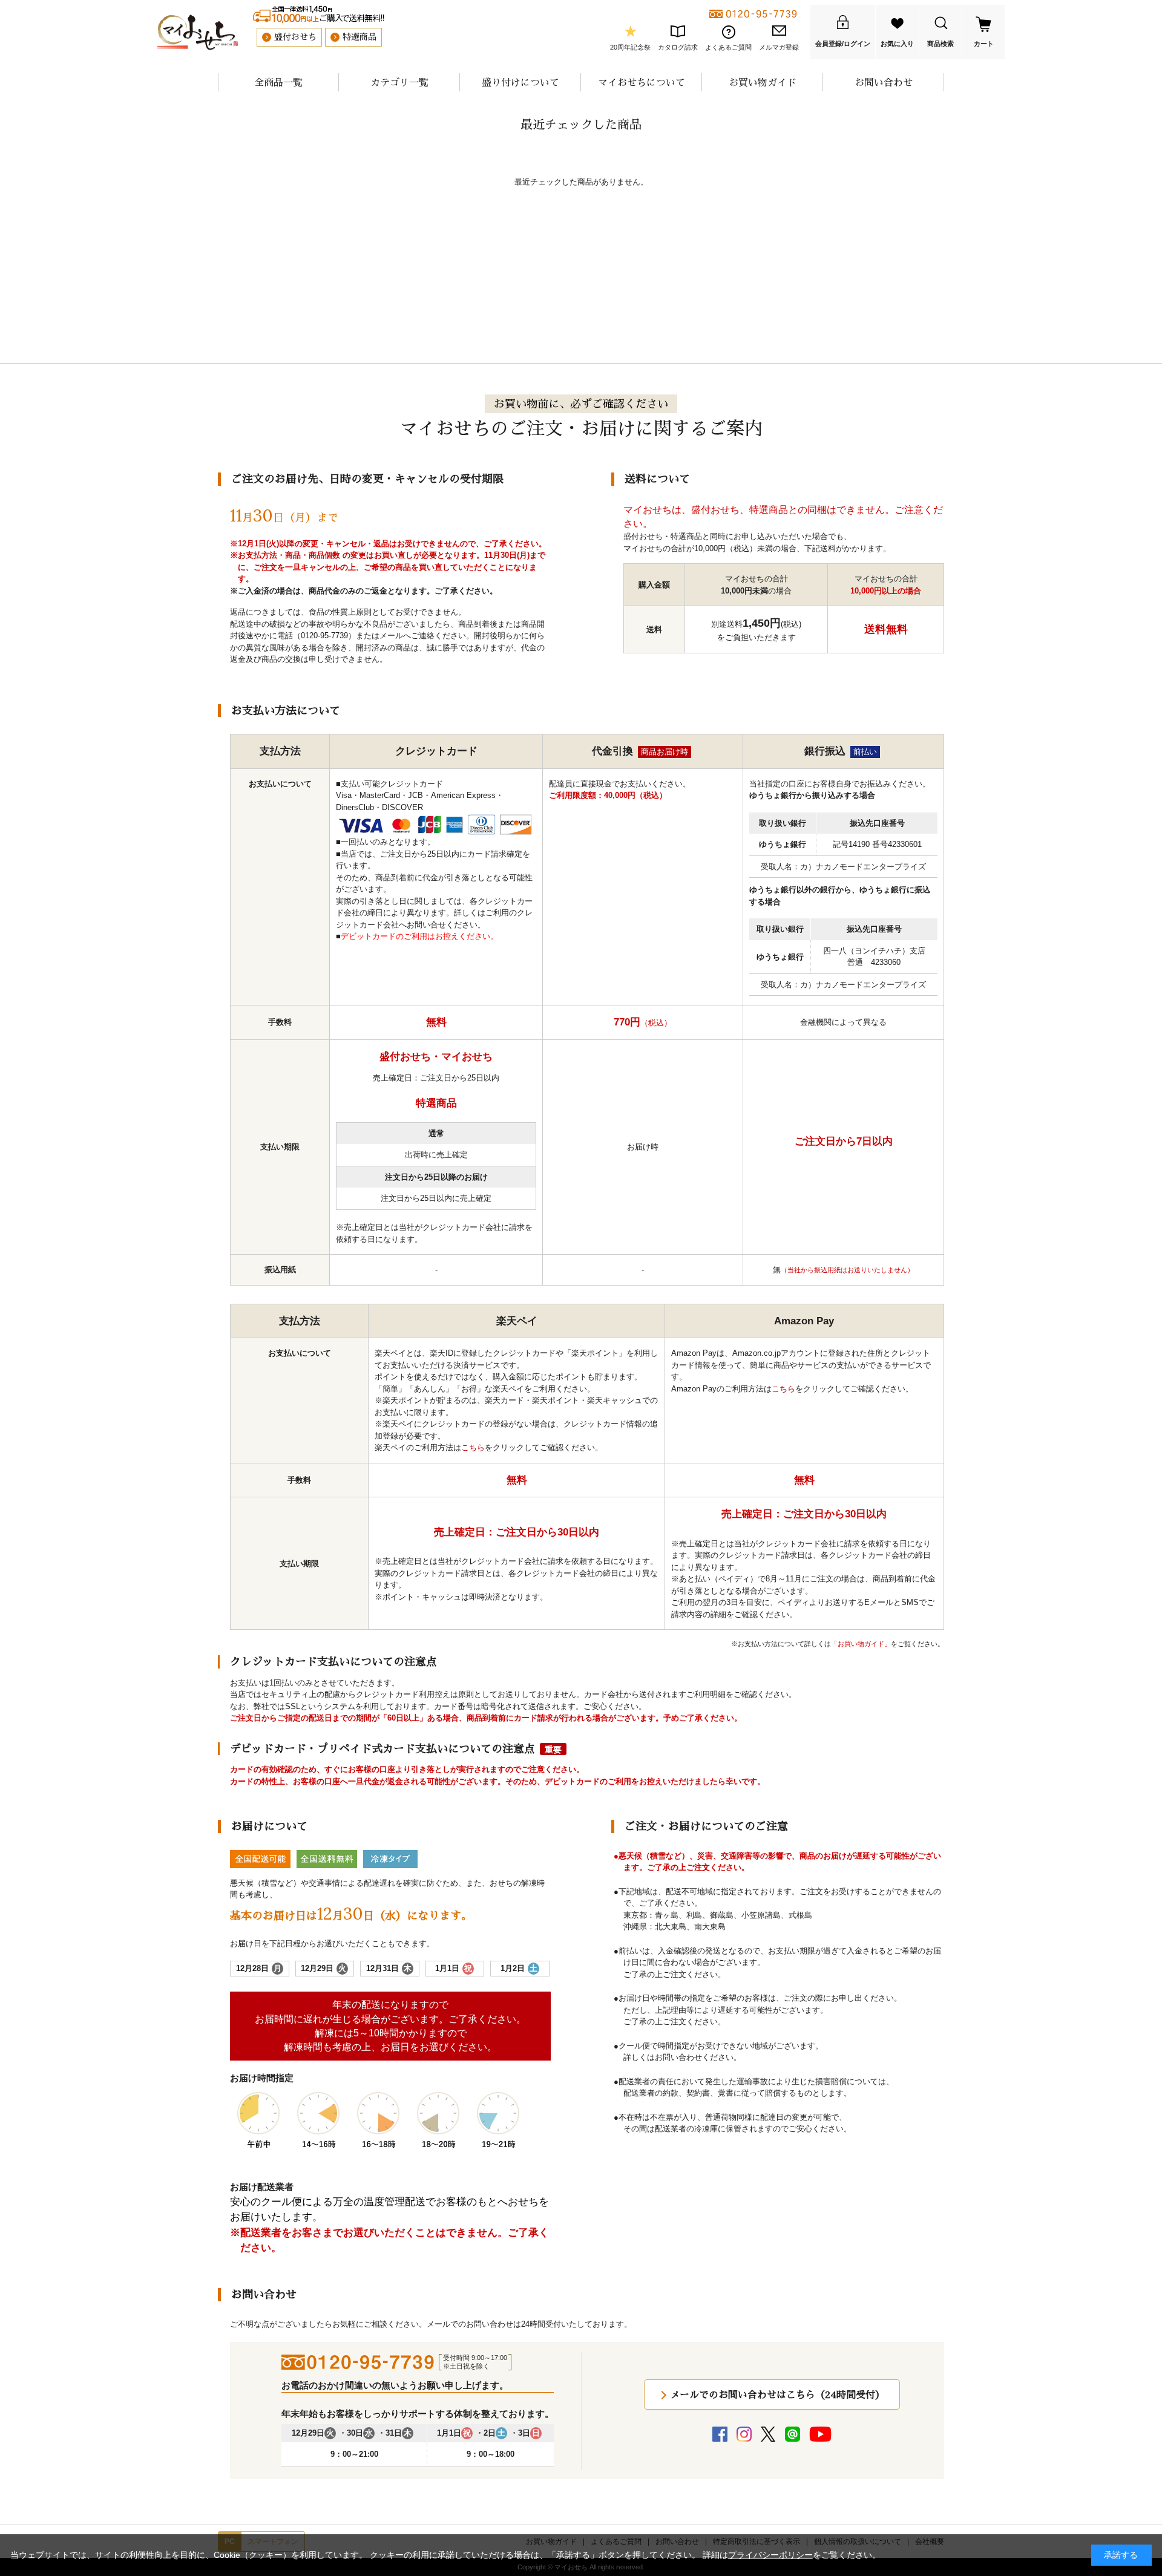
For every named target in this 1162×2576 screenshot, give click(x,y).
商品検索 (940, 44)
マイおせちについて (642, 82)
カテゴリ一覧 (399, 82)
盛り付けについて (520, 82)
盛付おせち (295, 37)
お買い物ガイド (763, 82)
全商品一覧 (278, 82)
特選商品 (359, 37)
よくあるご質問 (728, 47)
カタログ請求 (678, 47)
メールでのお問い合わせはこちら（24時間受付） (777, 2395)
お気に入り (897, 44)
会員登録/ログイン (843, 44)
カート (984, 44)
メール (391, 636)
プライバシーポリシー (770, 2555)
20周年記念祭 (630, 47)
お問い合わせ (884, 82)
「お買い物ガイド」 (861, 1644)
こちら (473, 1447)
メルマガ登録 (779, 47)
